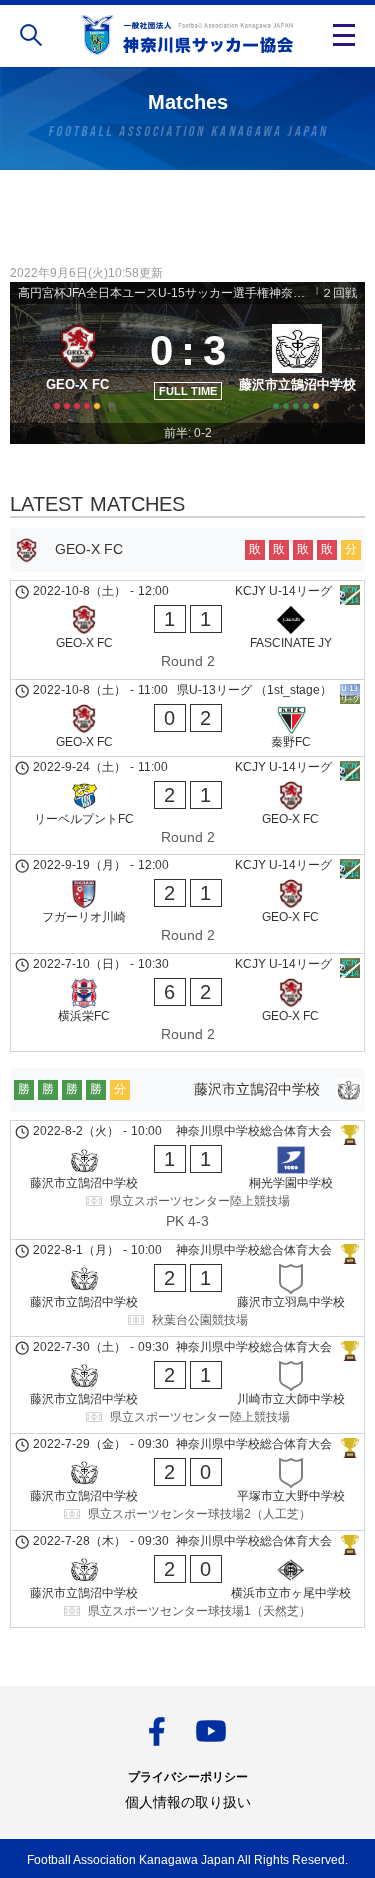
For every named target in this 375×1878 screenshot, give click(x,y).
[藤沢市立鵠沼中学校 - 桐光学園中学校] (187, 1180)
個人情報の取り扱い (188, 1802)
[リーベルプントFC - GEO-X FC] (187, 806)
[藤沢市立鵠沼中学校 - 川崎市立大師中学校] (187, 1385)
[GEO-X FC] (78, 363)
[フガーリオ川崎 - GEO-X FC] (187, 904)
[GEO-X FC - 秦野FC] (187, 718)
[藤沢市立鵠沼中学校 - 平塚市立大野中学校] (187, 1482)
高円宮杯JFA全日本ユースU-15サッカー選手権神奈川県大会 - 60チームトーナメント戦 (165, 293)
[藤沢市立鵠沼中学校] (298, 363)
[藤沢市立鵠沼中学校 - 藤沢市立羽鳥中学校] (187, 1288)
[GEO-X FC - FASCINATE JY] (187, 630)
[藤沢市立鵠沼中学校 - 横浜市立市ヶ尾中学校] (187, 1579)
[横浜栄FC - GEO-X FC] (187, 1003)
